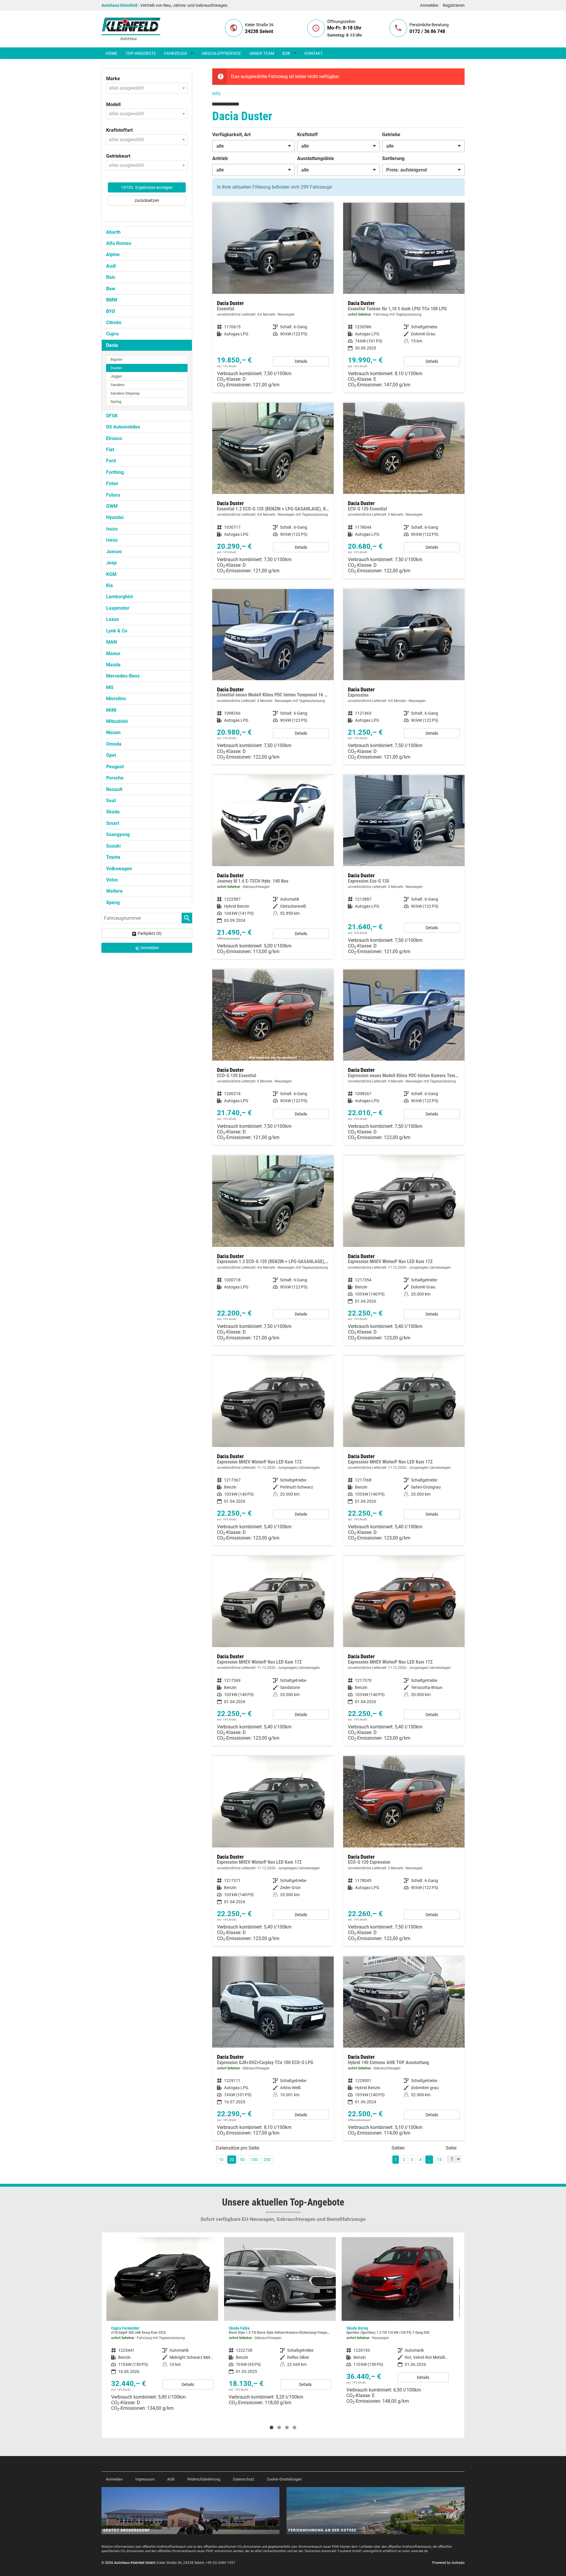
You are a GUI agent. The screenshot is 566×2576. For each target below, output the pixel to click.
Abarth (113, 232)
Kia (110, 585)
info (216, 94)
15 (439, 2160)
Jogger (116, 376)
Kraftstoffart (119, 130)
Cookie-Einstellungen (284, 2479)
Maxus (113, 654)
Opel (111, 755)
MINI (111, 710)
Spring (116, 402)
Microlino (116, 699)
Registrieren (454, 5)
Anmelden (429, 5)
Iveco (112, 540)
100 (254, 2160)
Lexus (112, 619)
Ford (111, 461)
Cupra (112, 334)
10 (221, 2160)
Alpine (113, 254)
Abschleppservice (221, 53)
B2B (286, 53)
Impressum (145, 2479)
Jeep (111, 563)
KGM (111, 574)
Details (301, 361)
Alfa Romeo (119, 243)
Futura (113, 495)
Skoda (113, 812)
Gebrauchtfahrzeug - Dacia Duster (273, 867)
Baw (111, 289)
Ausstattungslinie (316, 158)
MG (110, 687)
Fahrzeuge (176, 53)
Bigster (116, 359)
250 (267, 2160)
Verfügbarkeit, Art (231, 135)
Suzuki (113, 846)
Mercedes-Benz (123, 676)
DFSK (112, 416)
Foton (112, 483)
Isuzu (112, 529)
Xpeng (113, 903)
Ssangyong (118, 834)
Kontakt (314, 53)
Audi (111, 266)
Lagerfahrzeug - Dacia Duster (404, 298)
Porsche (115, 778)
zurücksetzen (147, 200)
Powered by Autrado (448, 2563)
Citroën (114, 323)
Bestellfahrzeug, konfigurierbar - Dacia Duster (273, 298)
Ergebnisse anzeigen (147, 187)
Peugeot (115, 767)
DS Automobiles (123, 427)
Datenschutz (243, 2479)
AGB (171, 2479)
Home (111, 53)
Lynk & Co (117, 631)
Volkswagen (119, 869)
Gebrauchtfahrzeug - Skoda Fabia (162, 2324)
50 (242, 2160)
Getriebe (391, 135)
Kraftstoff (307, 135)
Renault (114, 789)
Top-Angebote (141, 53)
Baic (111, 277)
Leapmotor (118, 608)
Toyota (113, 857)
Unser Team (262, 53)
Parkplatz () (150, 933)
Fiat (110, 450)
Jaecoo (114, 552)
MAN (111, 642)
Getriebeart (118, 156)
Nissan (113, 732)
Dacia (112, 345)
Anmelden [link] (150, 948)
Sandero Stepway (125, 393)
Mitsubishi (117, 721)
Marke (113, 79)
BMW (112, 300)
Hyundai (115, 517)
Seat (111, 801)
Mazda (113, 665)
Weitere (114, 891)
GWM (112, 506)
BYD (111, 311)
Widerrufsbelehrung (204, 2479)
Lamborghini (120, 597)
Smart (113, 823)
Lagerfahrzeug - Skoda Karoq (280, 2323)
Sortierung (393, 158)
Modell (113, 104)
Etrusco (114, 438)
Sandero (117, 385)
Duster (116, 368)
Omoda (114, 744)
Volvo (112, 880)
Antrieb (220, 158)
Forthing (115, 472)
